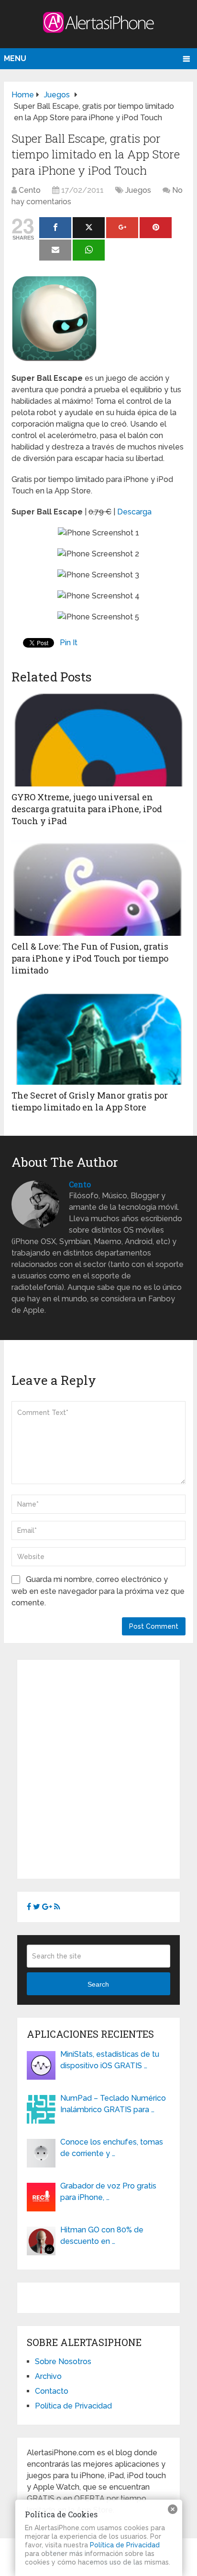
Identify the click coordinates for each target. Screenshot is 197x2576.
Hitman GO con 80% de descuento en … (102, 2236)
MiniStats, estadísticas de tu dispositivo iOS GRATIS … (110, 2060)
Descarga (134, 512)
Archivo (48, 2376)
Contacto (52, 2391)
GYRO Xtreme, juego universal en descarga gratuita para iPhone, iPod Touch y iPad (87, 809)
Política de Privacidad (73, 2406)
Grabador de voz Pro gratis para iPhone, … (108, 2192)
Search (98, 1984)
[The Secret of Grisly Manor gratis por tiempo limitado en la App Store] (98, 1037)
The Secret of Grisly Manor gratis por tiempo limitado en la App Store (90, 1101)
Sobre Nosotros (63, 2361)
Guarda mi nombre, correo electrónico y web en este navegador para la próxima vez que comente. (98, 1591)
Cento (30, 190)
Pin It (69, 643)
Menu (15, 58)
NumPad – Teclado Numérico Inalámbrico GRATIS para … (113, 2104)
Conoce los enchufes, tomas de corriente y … (112, 2148)
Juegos (138, 190)
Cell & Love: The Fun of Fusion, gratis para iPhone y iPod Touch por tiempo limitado (90, 958)
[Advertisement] (98, 1768)
